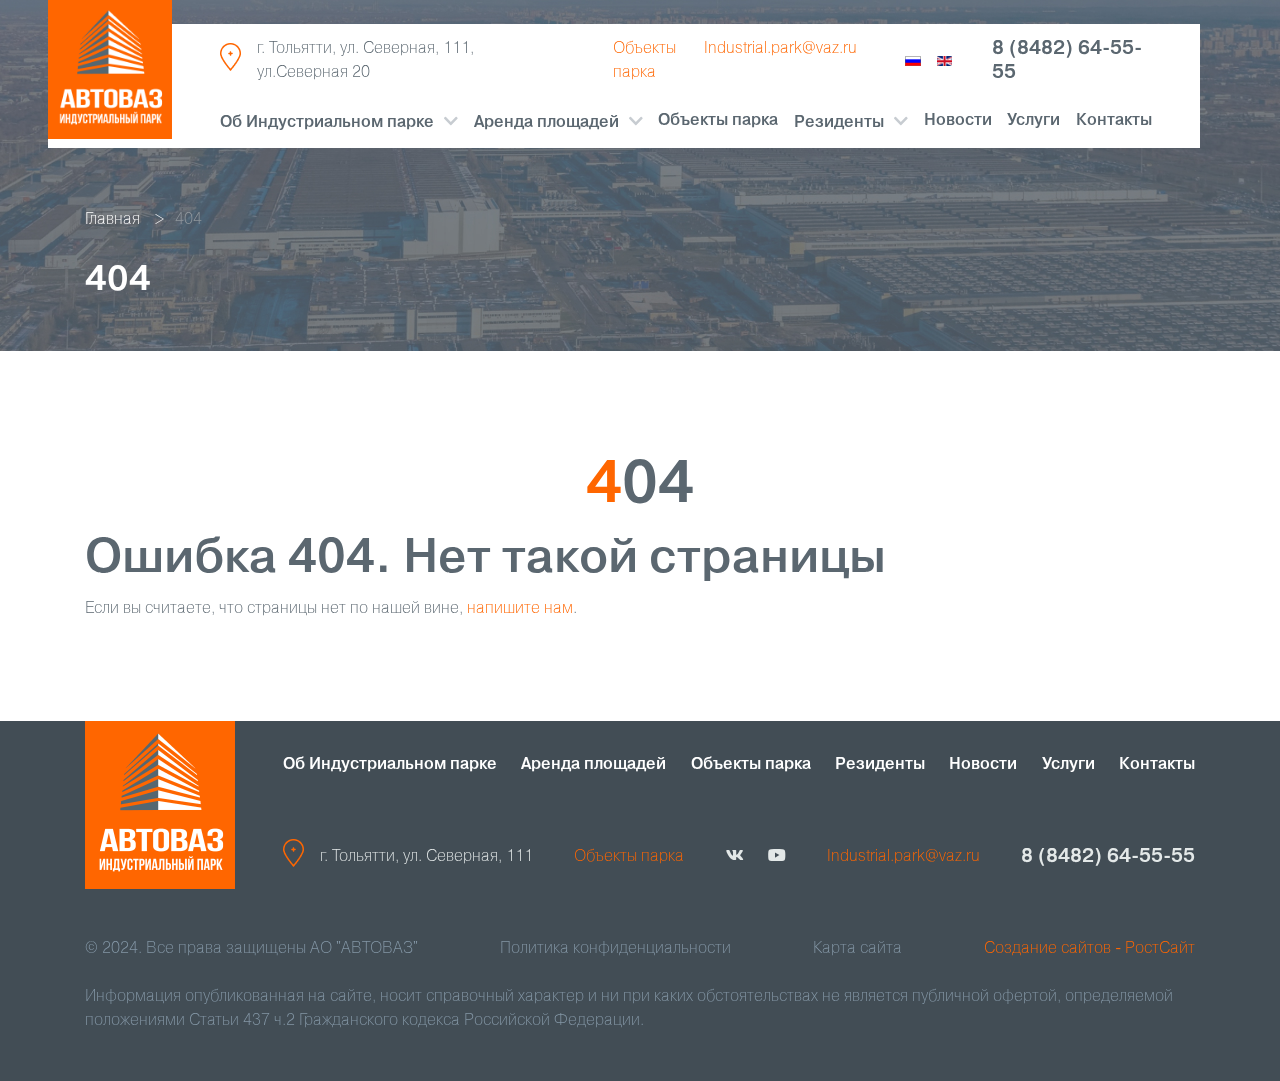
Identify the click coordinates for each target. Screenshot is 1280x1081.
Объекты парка (718, 121)
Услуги (1033, 121)
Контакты (1114, 121)
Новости (958, 121)
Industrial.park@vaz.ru (780, 49)
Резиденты (880, 765)
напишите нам (520, 609)
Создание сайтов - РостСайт (1089, 949)
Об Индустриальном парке (327, 123)
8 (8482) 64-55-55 (1067, 61)
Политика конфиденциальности (615, 949)
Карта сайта (857, 949)
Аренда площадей (546, 123)
